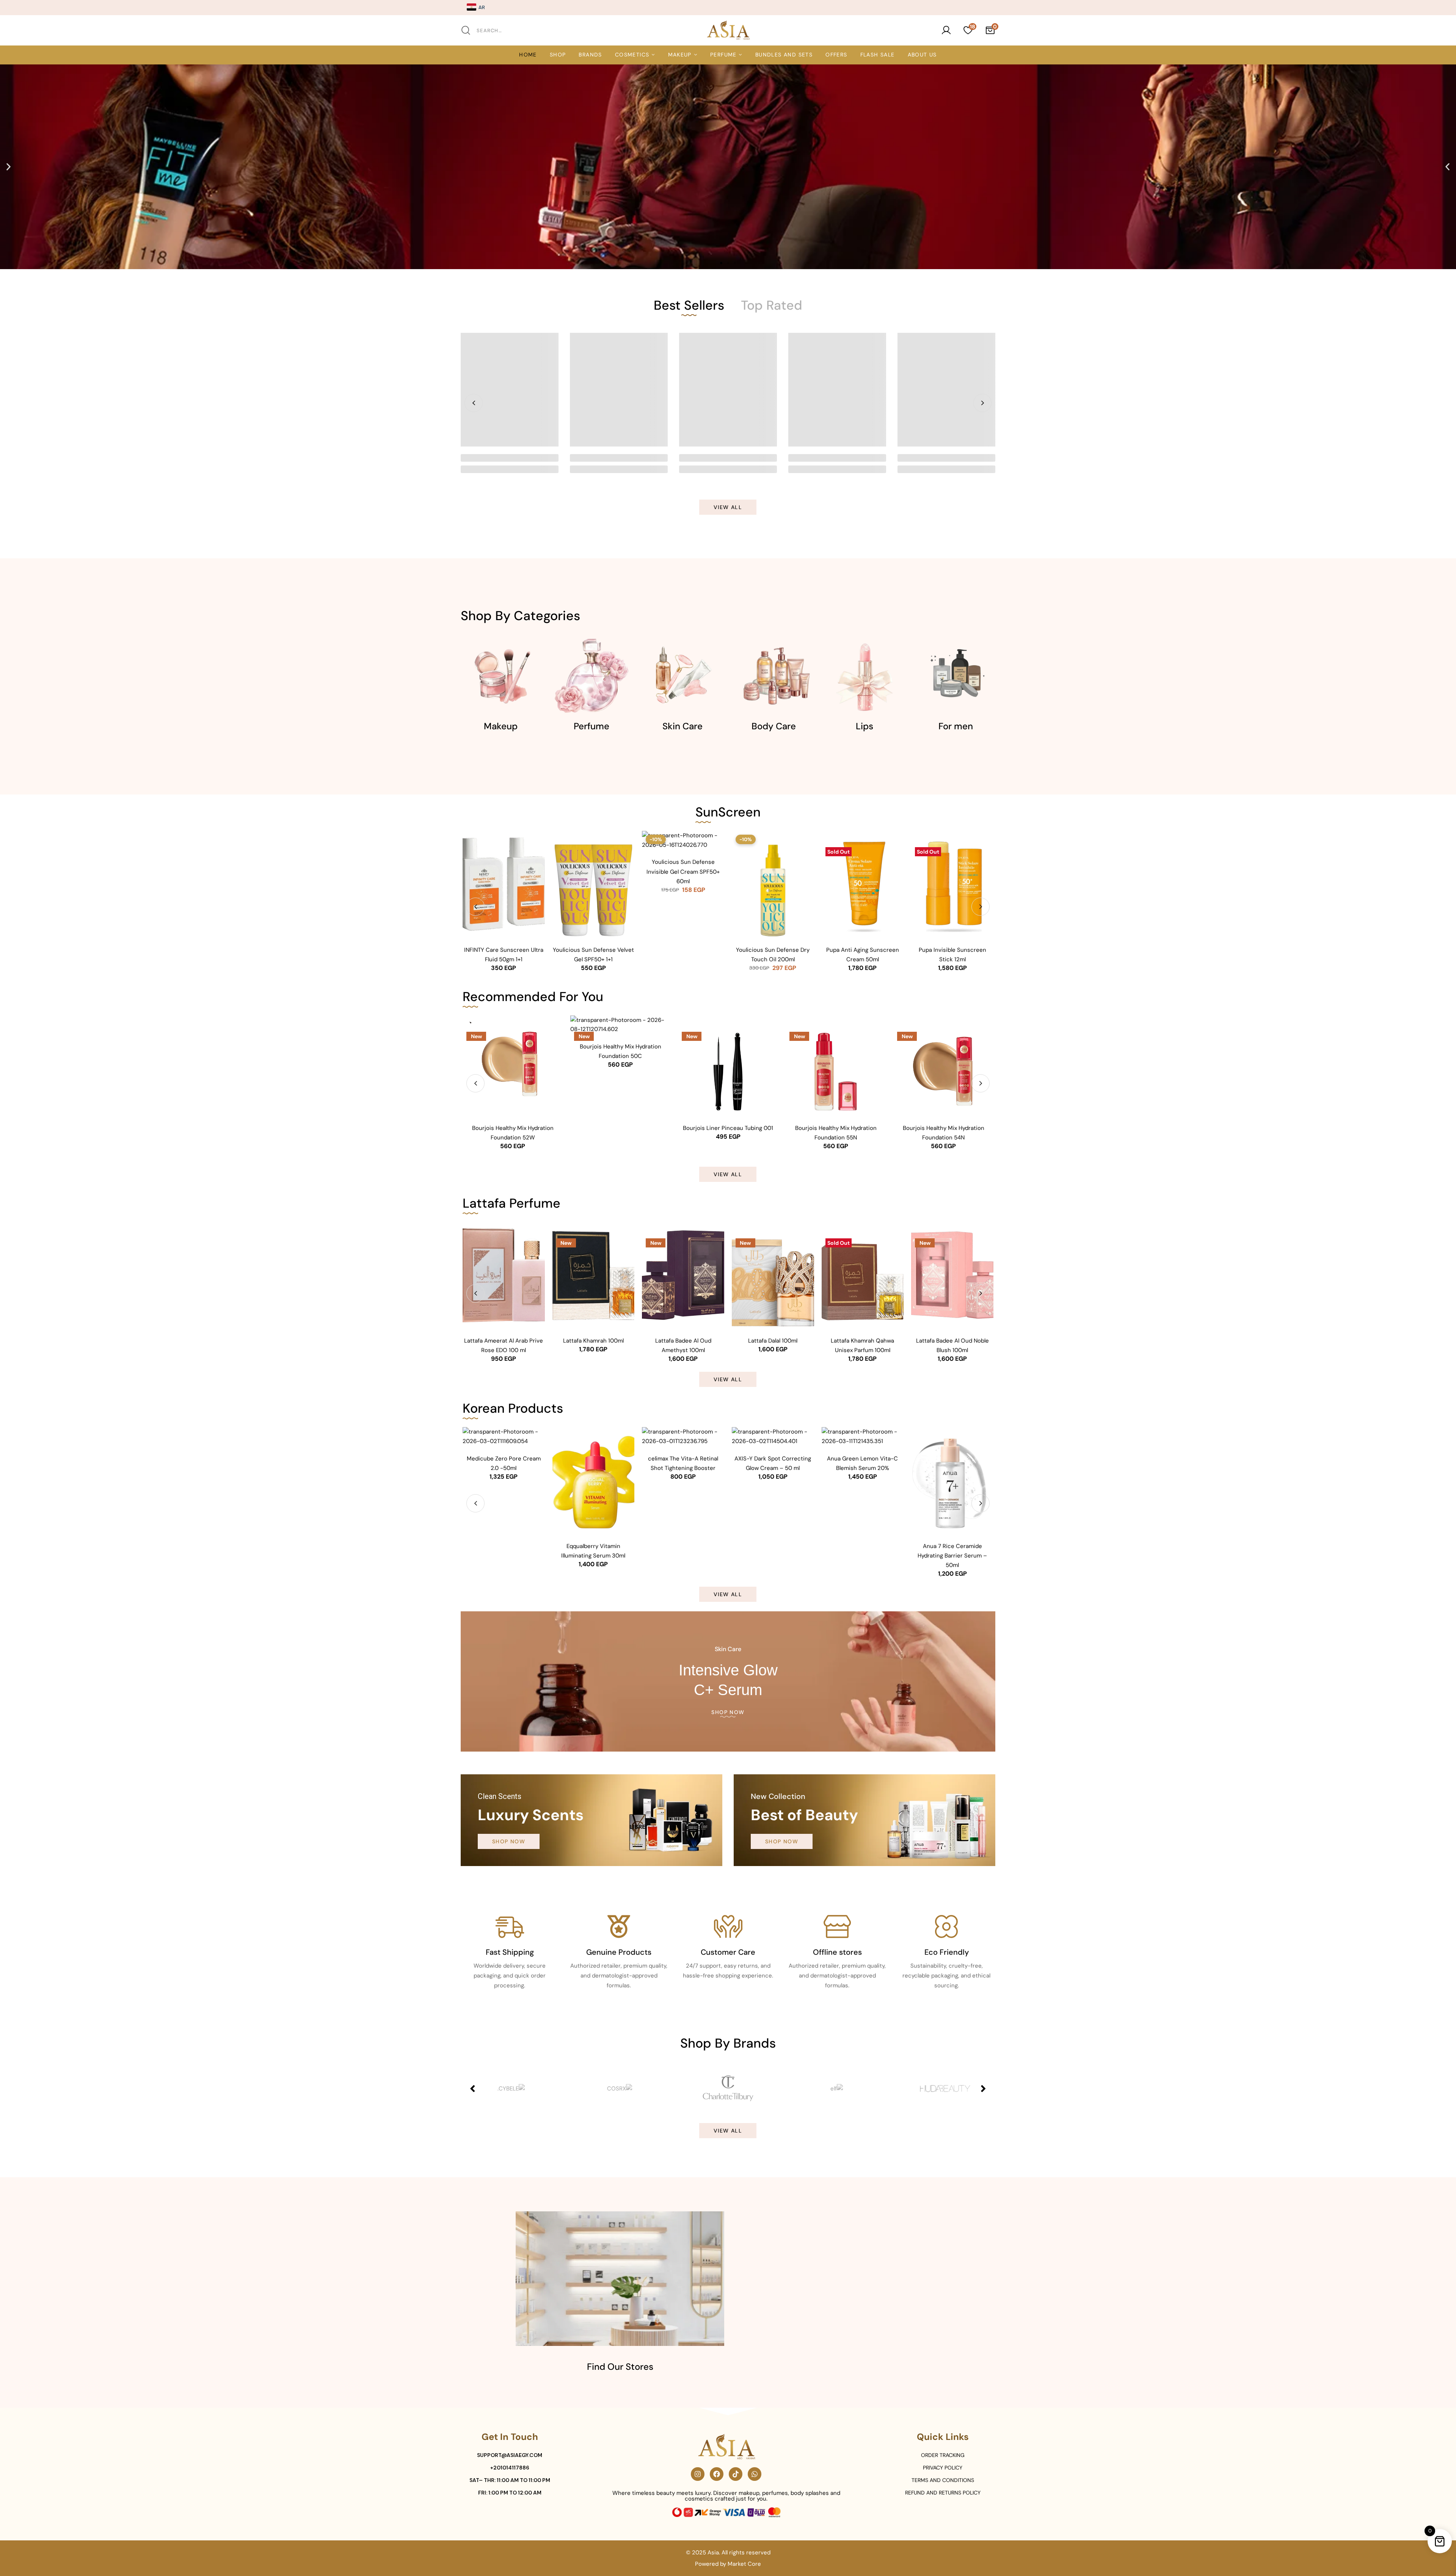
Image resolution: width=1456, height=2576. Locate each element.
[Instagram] (698, 2474)
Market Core (744, 2563)
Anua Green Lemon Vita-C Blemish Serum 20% (862, 1463)
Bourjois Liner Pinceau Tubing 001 (728, 1128)
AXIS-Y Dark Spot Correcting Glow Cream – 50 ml (773, 1463)
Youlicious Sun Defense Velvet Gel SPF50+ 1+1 (593, 955)
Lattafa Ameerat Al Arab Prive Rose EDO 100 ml (504, 1345)
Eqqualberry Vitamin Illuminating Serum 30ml (593, 1551)
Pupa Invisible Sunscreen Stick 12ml (952, 955)
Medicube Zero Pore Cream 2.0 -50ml (504, 1463)
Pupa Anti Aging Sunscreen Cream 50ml (863, 955)
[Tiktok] (736, 2474)
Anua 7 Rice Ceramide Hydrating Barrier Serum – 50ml (952, 1556)
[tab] (689, 305)
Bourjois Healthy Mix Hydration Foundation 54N (944, 1133)
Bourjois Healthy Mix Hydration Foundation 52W (513, 1133)
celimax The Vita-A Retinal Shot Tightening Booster (683, 1463)
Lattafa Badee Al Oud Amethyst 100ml (683, 1345)
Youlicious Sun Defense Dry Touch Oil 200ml (773, 955)
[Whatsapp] (755, 2474)
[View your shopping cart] (990, 30)
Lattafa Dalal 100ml (773, 1341)
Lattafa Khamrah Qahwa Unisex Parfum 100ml (862, 1345)
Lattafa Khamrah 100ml (593, 1341)
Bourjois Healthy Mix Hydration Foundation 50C (621, 1051)
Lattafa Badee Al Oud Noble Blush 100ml (952, 1345)
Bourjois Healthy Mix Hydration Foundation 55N (836, 1133)
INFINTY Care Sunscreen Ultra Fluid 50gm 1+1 (504, 955)
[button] (9, 167)
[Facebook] (717, 2474)
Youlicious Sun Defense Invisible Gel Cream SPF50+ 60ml (683, 871)
